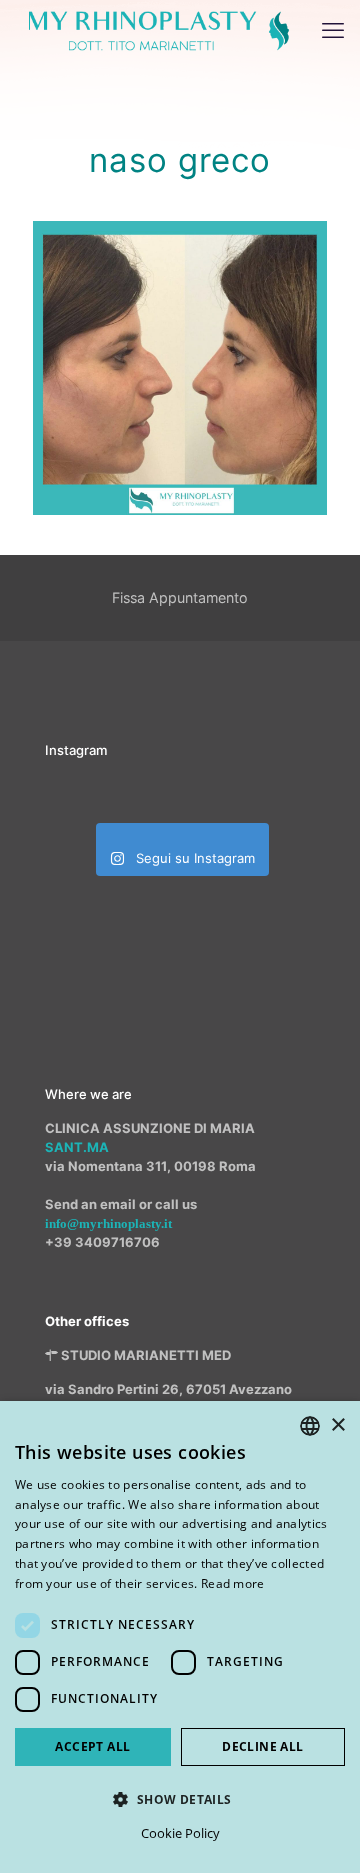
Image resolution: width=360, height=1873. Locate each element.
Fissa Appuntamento (180, 597)
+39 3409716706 (102, 1242)
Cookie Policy (180, 1833)
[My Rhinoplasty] (159, 30)
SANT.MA (77, 1147)
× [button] (337, 1425)
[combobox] (310, 1426)
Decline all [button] (262, 1746)
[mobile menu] (333, 30)
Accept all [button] (92, 1746)
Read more (233, 1583)
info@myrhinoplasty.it (108, 1223)
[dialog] (180, 1637)
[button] (180, 1799)
